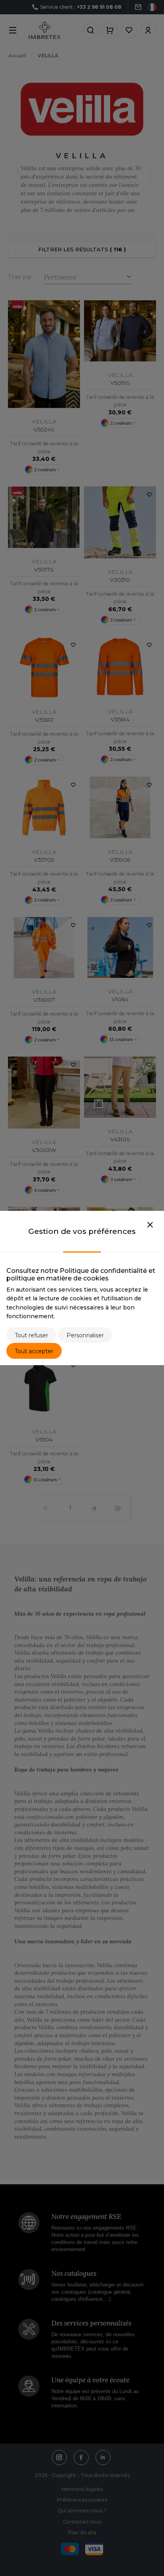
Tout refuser (31, 1335)
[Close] (150, 1225)
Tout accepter (34, 1351)
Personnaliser (85, 1335)
